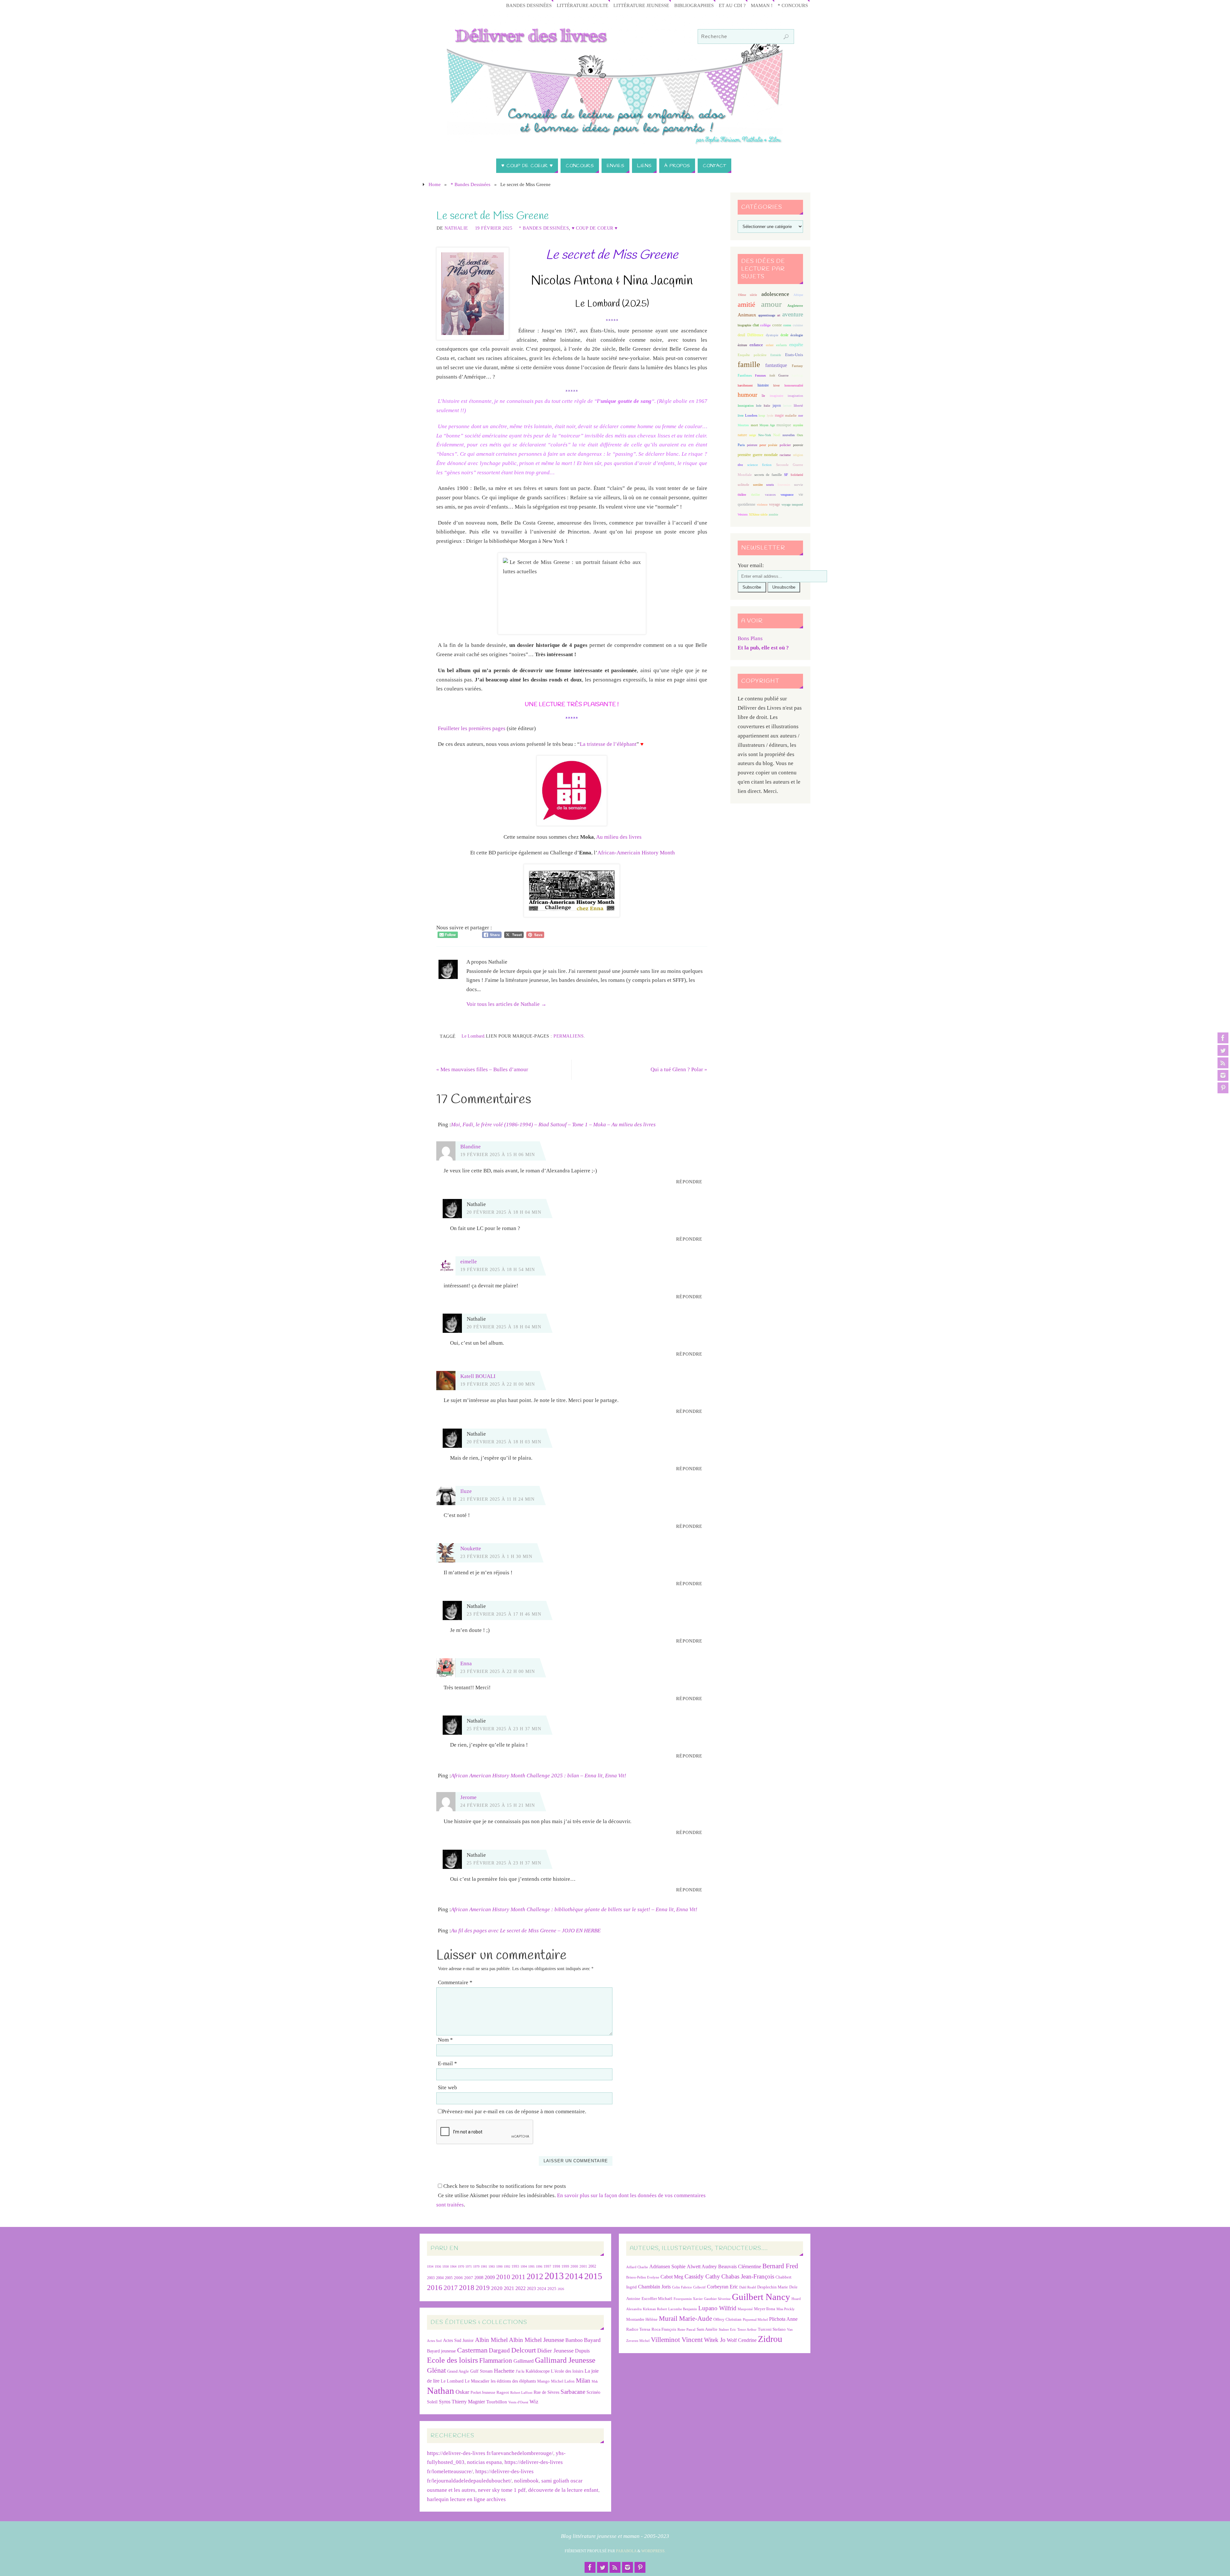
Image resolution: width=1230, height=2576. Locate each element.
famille (749, 364)
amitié (746, 305)
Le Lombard (473, 1036)
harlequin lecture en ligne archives (466, 2499)
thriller (755, 495)
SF (786, 475)
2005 (449, 2278)
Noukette (471, 1549)
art (779, 315)
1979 (476, 2266)
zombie (773, 514)
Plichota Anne (783, 2319)
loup (762, 415)
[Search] (786, 37)
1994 (524, 2266)
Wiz (534, 2402)
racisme (785, 455)
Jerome (468, 1797)
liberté (798, 406)
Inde (759, 406)
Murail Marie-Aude (685, 2318)
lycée (770, 416)
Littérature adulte (582, 5)
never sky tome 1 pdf (502, 2490)
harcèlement (745, 385)
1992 (507, 2266)
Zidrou (770, 2339)
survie (799, 485)
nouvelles (789, 435)
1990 (499, 2266)
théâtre (742, 495)
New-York (765, 435)
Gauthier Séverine (717, 2299)
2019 (483, 2288)
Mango (543, 2381)
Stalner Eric (727, 2330)
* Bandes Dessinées (471, 184)
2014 (574, 2276)
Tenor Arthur (747, 2330)
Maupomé (745, 2309)
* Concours (793, 5)
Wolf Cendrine (742, 2340)
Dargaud (499, 2350)
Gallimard (524, 2361)
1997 (547, 2266)
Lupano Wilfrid (717, 2308)
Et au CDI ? (732, 5)
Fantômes (745, 375)
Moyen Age (767, 425)
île (763, 396)
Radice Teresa (638, 2329)
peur (763, 445)
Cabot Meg (672, 2277)
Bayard (592, 2340)
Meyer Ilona (765, 2309)
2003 (431, 2278)
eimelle (469, 1262)
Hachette (504, 2371)
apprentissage (767, 315)
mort (754, 425)
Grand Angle (458, 2371)
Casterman (472, 2350)
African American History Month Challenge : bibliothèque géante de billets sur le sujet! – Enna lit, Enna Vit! (574, 1909)
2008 (479, 2278)
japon (777, 405)
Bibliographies (694, 5)
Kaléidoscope (538, 2371)
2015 (593, 2276)
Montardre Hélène (642, 2319)
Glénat (436, 2370)
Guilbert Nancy (761, 2297)
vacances (770, 495)
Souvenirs (784, 485)
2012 (535, 2276)
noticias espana (484, 2462)
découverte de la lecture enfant (563, 2490)
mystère (798, 425)
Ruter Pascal (686, 2330)
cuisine (798, 325)
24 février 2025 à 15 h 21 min (498, 1805)
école (784, 335)
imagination (795, 396)
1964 (453, 2266)
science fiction (759, 465)
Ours (800, 435)
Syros (445, 2402)
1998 (556, 2266)
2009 (490, 2278)
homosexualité (794, 385)
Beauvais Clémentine (740, 2266)
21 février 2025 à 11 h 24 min (497, 1499)
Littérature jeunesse (641, 5)
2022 (521, 2288)
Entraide (776, 355)
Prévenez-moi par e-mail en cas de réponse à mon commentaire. (514, 2111)
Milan (583, 2380)
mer (801, 416)
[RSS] (1223, 1063)
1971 (469, 2266)
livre (741, 416)
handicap (797, 375)
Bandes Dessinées (529, 5)
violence (762, 505)
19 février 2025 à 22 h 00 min (498, 1384)
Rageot (503, 2392)
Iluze (466, 1491)
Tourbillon (497, 2402)
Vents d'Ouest (518, 2402)
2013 (554, 2276)
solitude (743, 485)
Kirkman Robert (655, 2309)
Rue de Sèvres (546, 2392)
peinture (752, 445)
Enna (466, 1663)
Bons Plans (750, 638)
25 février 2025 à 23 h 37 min (504, 1729)
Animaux (747, 315)
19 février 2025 (494, 228)
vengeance (787, 495)
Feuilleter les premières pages (472, 728)
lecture (787, 406)
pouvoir (798, 445)
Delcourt (524, 2350)
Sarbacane (573, 2392)
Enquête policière (752, 355)
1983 (492, 2266)
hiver (776, 385)
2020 (497, 2288)
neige (753, 435)
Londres (751, 416)
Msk (595, 2381)
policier (785, 445)
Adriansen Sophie (667, 2266)
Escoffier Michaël (657, 2299)
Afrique (798, 295)
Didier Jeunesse (555, 2351)
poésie (773, 445)
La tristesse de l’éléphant (608, 744)
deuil (741, 335)
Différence (755, 335)
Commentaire (455, 1982)
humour (747, 395)
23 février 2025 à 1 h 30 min (496, 1556)
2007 (469, 2278)
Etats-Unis (794, 355)
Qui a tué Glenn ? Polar (679, 1069)
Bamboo (574, 2340)
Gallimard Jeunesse (565, 2360)
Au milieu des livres (619, 837)
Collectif (699, 2287)
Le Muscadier (477, 2381)
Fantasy (797, 366)
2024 (542, 2289)
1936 (438, 2266)
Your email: (751, 565)
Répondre (689, 1182)
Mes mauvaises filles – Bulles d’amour (482, 1069)
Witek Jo (715, 2340)
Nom (445, 2040)
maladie (791, 415)
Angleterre (795, 306)
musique (784, 425)
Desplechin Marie (773, 2287)
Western (743, 514)
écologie (797, 335)
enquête (796, 345)
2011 (518, 2277)
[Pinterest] (1223, 1088)
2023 (531, 2288)
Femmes (760, 375)
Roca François (664, 2329)
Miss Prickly (786, 2309)
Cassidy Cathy (702, 2276)
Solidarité (797, 475)
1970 (461, 2266)
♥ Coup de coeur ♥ (595, 228)
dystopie (772, 335)
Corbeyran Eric (722, 2287)
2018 (467, 2288)
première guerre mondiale (758, 455)
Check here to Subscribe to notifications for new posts (504, 2186)
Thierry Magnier (468, 2402)
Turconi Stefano (772, 2329)
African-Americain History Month (636, 853)
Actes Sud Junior (458, 2340)
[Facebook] (1223, 1038)
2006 (458, 2278)
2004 (440, 2278)
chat (756, 325)
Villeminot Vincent (677, 2340)
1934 (430, 2266)
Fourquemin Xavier (688, 2299)
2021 (509, 2288)
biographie (744, 325)
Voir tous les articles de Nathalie (506, 1004)
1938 (446, 2266)
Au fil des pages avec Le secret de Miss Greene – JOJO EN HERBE (526, 1931)
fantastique (776, 365)
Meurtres (743, 425)
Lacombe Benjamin (683, 2309)
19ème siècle (747, 295)
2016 (435, 2287)
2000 (574, 2266)
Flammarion (496, 2360)
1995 (531, 2266)
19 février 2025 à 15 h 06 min (498, 1154)
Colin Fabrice (682, 2287)
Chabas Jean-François (748, 2276)
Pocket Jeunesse (483, 2393)
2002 (592, 2266)
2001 (583, 2266)
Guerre (783, 375)
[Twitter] (1223, 1050)
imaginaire (776, 396)
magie (779, 415)
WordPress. (653, 2551)
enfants (781, 345)
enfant (770, 345)
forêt (772, 375)
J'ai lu (520, 2371)
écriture (742, 345)
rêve (740, 465)
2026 (561, 2289)
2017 (451, 2288)
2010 (503, 2277)
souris (770, 485)
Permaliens (569, 1036)
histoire (763, 385)
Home (435, 184)
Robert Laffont (521, 2393)
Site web (447, 2087)
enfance (756, 345)
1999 (565, 2266)
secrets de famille (768, 475)
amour (771, 304)
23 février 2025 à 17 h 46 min (504, 1614)
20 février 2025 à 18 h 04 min (504, 1212)
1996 (539, 2266)
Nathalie (456, 228)
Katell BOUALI (478, 1376)
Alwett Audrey (702, 2266)
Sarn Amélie (707, 2329)
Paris (741, 445)
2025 (552, 2289)
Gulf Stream (481, 2371)
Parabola (626, 2551)
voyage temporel (792, 505)
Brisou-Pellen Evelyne (643, 2277)
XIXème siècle (758, 514)
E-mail (447, 2063)
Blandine (471, 1147)
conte (777, 325)
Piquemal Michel (755, 2320)
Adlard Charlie (637, 2267)
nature (742, 435)
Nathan (441, 2391)
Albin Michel (491, 2340)
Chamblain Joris (654, 2287)
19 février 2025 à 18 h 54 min (498, 1269)
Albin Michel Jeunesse (537, 2340)
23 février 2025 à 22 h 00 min (498, 1671)
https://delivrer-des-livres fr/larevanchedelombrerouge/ (490, 2453)
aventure (793, 314)
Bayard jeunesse (441, 2351)
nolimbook (526, 2481)
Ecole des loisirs (452, 2360)
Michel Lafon (563, 2381)
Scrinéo (593, 2392)
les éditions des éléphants (513, 2381)
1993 (515, 2266)
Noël (777, 435)
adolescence (775, 294)
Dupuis (582, 2351)
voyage (775, 504)
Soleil (432, 2402)
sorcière (758, 485)
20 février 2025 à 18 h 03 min (504, 1442)
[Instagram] (1223, 1075)
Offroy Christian (727, 2319)
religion (798, 455)
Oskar (462, 2392)
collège (765, 325)
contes (787, 325)
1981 (484, 2266)
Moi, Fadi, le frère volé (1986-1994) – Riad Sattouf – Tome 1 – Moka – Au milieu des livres (553, 1125)
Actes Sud (434, 2341)
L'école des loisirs (567, 2371)
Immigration (746, 406)
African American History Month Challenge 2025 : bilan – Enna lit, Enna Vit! (539, 1776)
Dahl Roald (748, 2287)
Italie (767, 406)
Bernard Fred (780, 2266)
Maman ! (762, 5)
